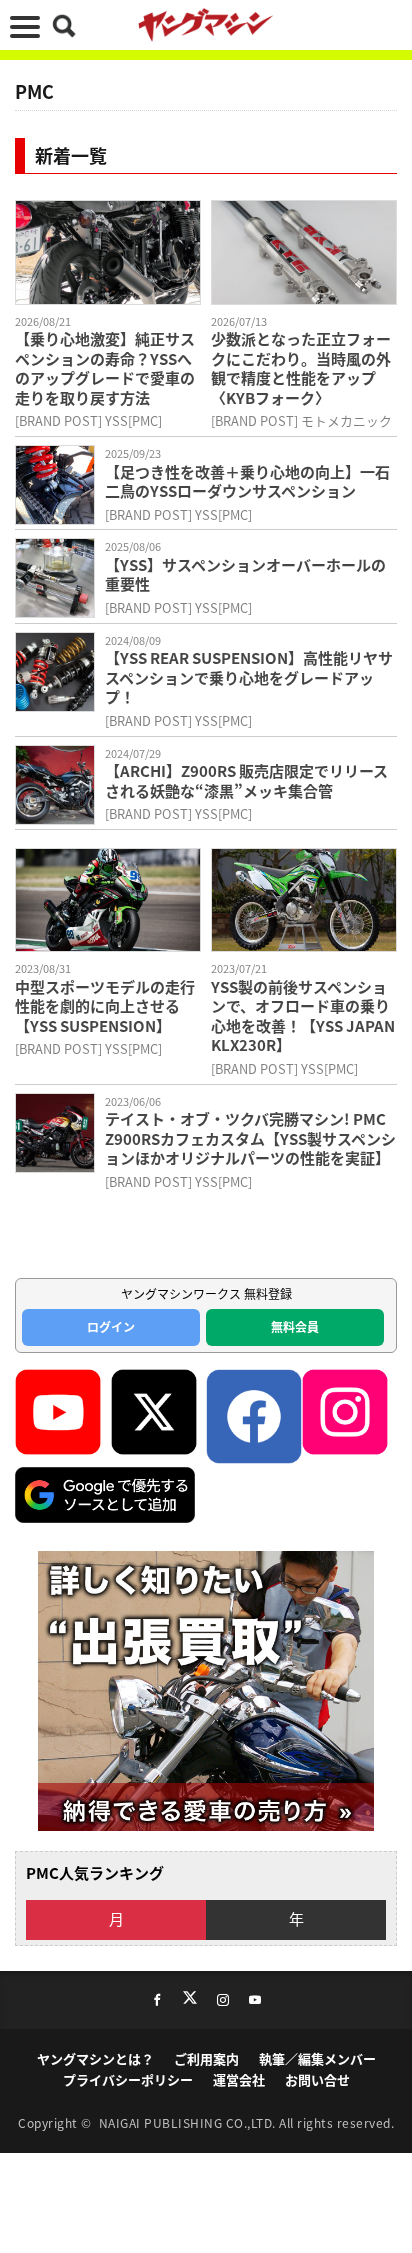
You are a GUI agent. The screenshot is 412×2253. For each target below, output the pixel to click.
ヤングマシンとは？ (95, 2058)
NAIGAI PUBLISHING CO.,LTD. (189, 2122)
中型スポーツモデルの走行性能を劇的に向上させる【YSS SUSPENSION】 (105, 1006)
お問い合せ (317, 2079)
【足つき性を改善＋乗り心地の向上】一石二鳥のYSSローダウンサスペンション (247, 481)
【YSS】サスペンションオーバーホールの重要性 (245, 574)
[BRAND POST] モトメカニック (301, 420)
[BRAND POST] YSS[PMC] (88, 420)
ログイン (111, 1326)
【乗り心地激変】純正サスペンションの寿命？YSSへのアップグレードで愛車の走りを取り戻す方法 (105, 368)
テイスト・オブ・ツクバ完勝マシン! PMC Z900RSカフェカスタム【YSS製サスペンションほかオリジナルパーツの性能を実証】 (250, 1138)
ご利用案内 (206, 2058)
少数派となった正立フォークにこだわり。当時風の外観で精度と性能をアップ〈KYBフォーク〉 (301, 368)
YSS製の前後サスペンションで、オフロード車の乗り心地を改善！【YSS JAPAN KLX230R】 (303, 1016)
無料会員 (295, 1326)
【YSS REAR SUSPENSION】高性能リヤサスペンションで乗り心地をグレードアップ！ (249, 677)
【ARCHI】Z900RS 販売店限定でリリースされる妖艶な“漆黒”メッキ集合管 (246, 780)
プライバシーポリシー (128, 2079)
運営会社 (239, 2079)
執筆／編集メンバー (317, 2058)
